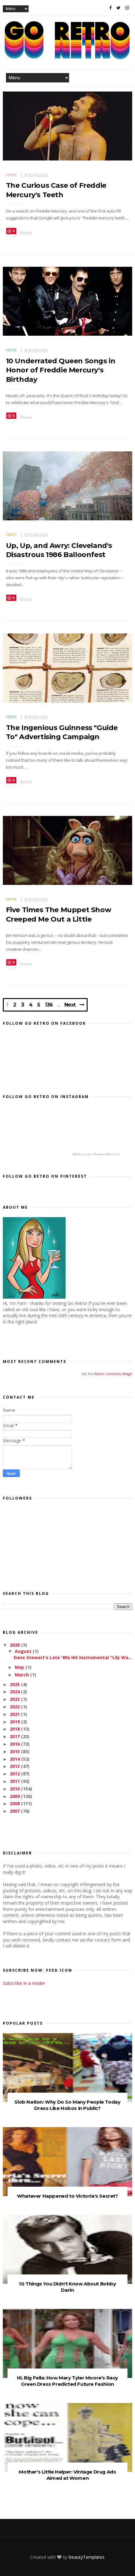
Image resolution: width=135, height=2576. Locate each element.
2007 (15, 1811)
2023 (15, 1699)
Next (70, 1005)
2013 (15, 1766)
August (24, 1651)
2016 (15, 1744)
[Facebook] (111, 8)
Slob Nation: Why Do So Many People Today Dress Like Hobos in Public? (67, 2105)
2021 (15, 1714)
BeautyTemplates (86, 2557)
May (20, 1667)
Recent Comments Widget (113, 1374)
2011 (15, 1781)
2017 (15, 1736)
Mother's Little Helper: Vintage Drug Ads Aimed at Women (67, 2475)
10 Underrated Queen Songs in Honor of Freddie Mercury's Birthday (61, 370)
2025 (15, 1684)
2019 (15, 1722)
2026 (15, 1645)
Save (11, 231)
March (22, 1675)
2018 (15, 1729)
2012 (15, 1774)
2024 (15, 1692)
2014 (15, 1759)
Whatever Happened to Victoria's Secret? (67, 2196)
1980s (11, 535)
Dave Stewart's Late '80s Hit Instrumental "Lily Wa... (73, 1657)
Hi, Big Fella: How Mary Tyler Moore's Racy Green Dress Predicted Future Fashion (67, 2381)
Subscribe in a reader (24, 1983)
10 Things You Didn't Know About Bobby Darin (67, 2287)
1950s (11, 717)
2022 (15, 1707)
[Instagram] (127, 8)
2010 (15, 1789)
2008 (15, 1803)
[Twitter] (119, 8)
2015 (15, 1751)
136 (49, 1005)
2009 (15, 1796)
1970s (11, 175)
